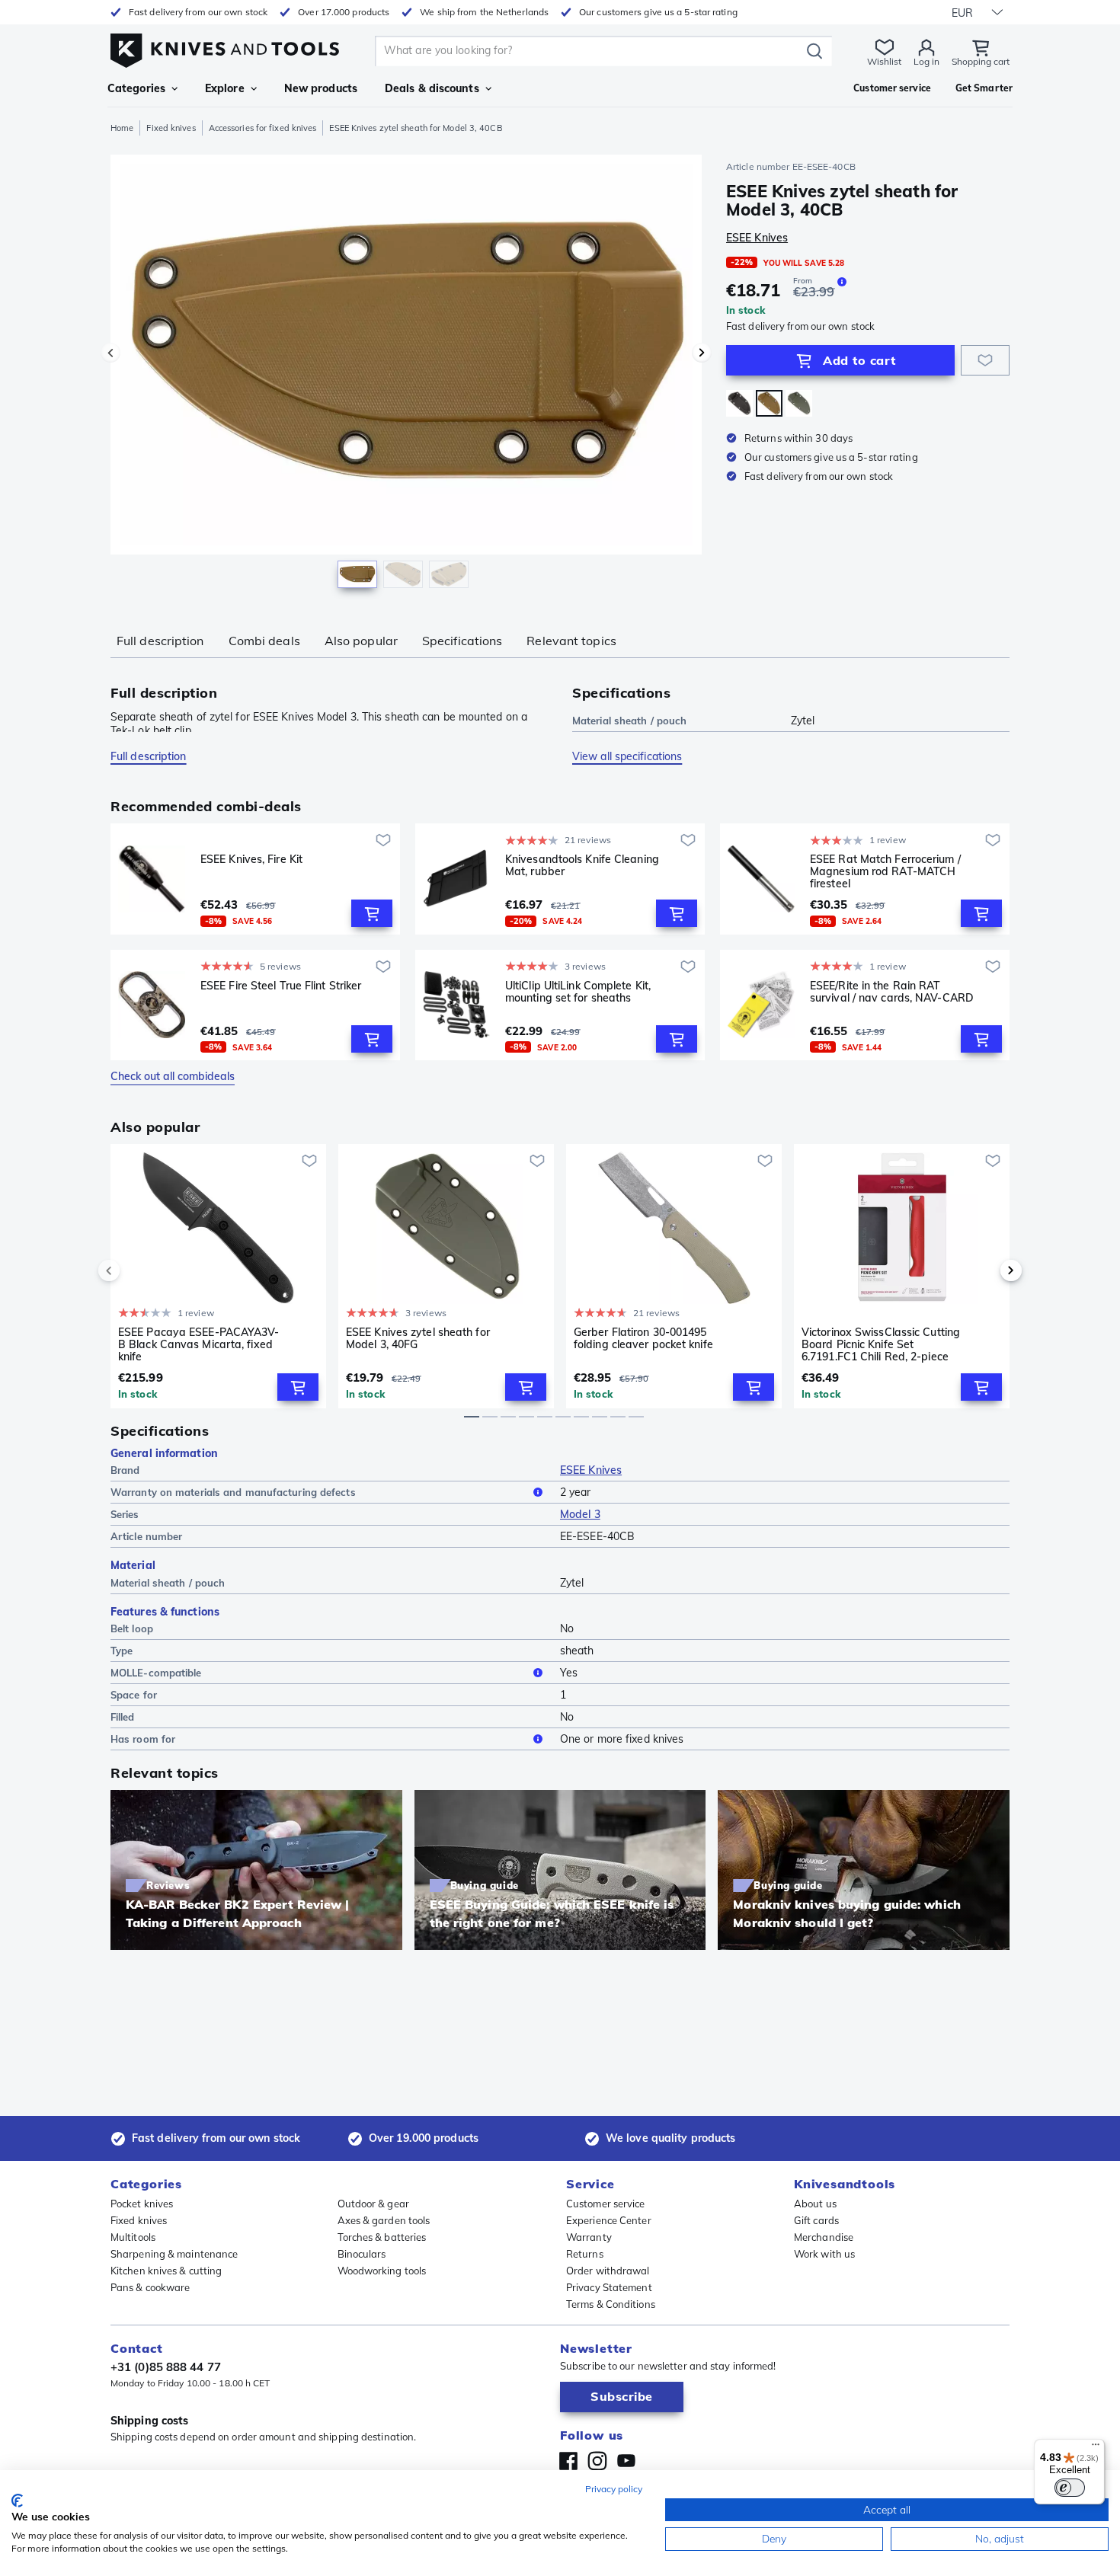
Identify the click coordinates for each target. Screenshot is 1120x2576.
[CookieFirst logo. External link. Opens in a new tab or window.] (17, 2501)
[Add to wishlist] (985, 360)
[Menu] (1096, 2448)
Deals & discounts (432, 88)
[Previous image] (110, 353)
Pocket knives (142, 2204)
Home (122, 128)
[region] (406, 375)
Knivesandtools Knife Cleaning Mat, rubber (582, 866)
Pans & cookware (150, 2287)
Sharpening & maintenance (174, 2254)
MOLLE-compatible (156, 1673)
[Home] (225, 47)
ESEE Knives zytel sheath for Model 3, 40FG (418, 1339)
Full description (160, 641)
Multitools (133, 2237)
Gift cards (816, 2220)
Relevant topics (571, 641)
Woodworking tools (382, 2271)
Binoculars (362, 2254)
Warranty (589, 2237)
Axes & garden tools (384, 2220)
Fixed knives (171, 128)
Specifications (462, 641)
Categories (136, 88)
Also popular (361, 641)
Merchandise (824, 2237)
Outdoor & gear (373, 2204)
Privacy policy (614, 2489)
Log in (926, 61)
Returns (585, 2254)
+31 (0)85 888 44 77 (166, 2367)
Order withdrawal (608, 2271)
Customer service (606, 2204)
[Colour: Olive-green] (799, 403)
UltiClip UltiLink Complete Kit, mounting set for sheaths (578, 992)
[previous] (135, 1270)
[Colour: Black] (739, 403)
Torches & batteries (382, 2237)
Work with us (824, 2254)
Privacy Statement (609, 2287)
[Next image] (702, 353)
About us (815, 2204)
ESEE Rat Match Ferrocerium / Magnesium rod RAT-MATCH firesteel (885, 871)
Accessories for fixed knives (263, 128)
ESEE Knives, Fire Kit (251, 860)
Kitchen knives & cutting (166, 2271)
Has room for (143, 1739)
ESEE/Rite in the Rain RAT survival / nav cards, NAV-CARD (892, 992)
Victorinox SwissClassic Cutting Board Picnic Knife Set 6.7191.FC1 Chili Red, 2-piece (881, 1344)
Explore (225, 88)
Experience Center (609, 2220)
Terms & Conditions (611, 2304)
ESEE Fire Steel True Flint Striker (281, 986)
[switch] (1070, 2488)
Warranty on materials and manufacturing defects (233, 1492)
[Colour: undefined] (769, 403)
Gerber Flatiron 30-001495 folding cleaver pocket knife (643, 1339)
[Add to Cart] (372, 913)
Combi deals (264, 641)
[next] (985, 1270)
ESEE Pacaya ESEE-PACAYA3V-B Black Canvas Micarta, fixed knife (199, 1344)
